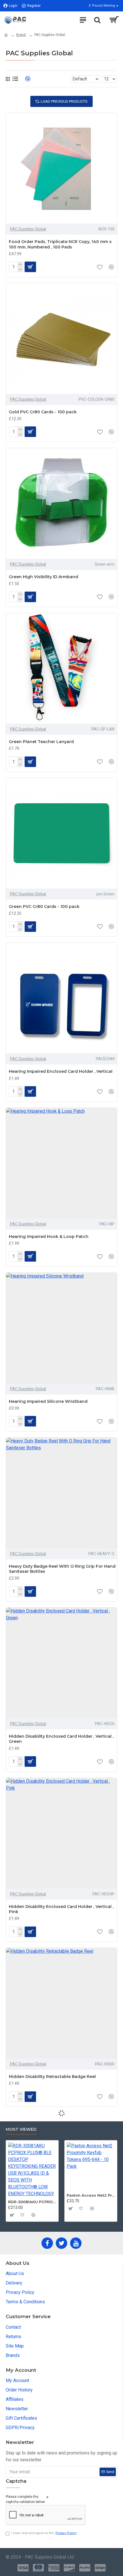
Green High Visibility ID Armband (43, 577)
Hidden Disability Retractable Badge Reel (52, 2077)
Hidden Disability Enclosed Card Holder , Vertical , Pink (61, 1909)
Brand (21, 35)
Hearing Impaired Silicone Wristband (48, 1401)
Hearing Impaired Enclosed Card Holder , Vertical (61, 1071)
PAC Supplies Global (28, 229)
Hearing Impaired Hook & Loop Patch (49, 1237)
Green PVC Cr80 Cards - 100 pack (44, 906)
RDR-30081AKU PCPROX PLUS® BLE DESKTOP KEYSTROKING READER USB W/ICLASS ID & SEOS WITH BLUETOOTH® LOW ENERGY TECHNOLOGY (26, 2202)
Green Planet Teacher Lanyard (41, 742)
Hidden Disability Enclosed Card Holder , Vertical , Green (61, 1739)
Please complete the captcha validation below (25, 2499)
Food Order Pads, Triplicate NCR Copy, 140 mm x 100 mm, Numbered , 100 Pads (60, 244)
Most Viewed (21, 2129)
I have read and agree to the (44, 2533)
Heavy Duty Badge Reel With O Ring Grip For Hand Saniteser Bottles (62, 1569)
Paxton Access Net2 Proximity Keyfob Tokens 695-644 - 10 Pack (85, 2195)
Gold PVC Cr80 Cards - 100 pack (43, 412)
